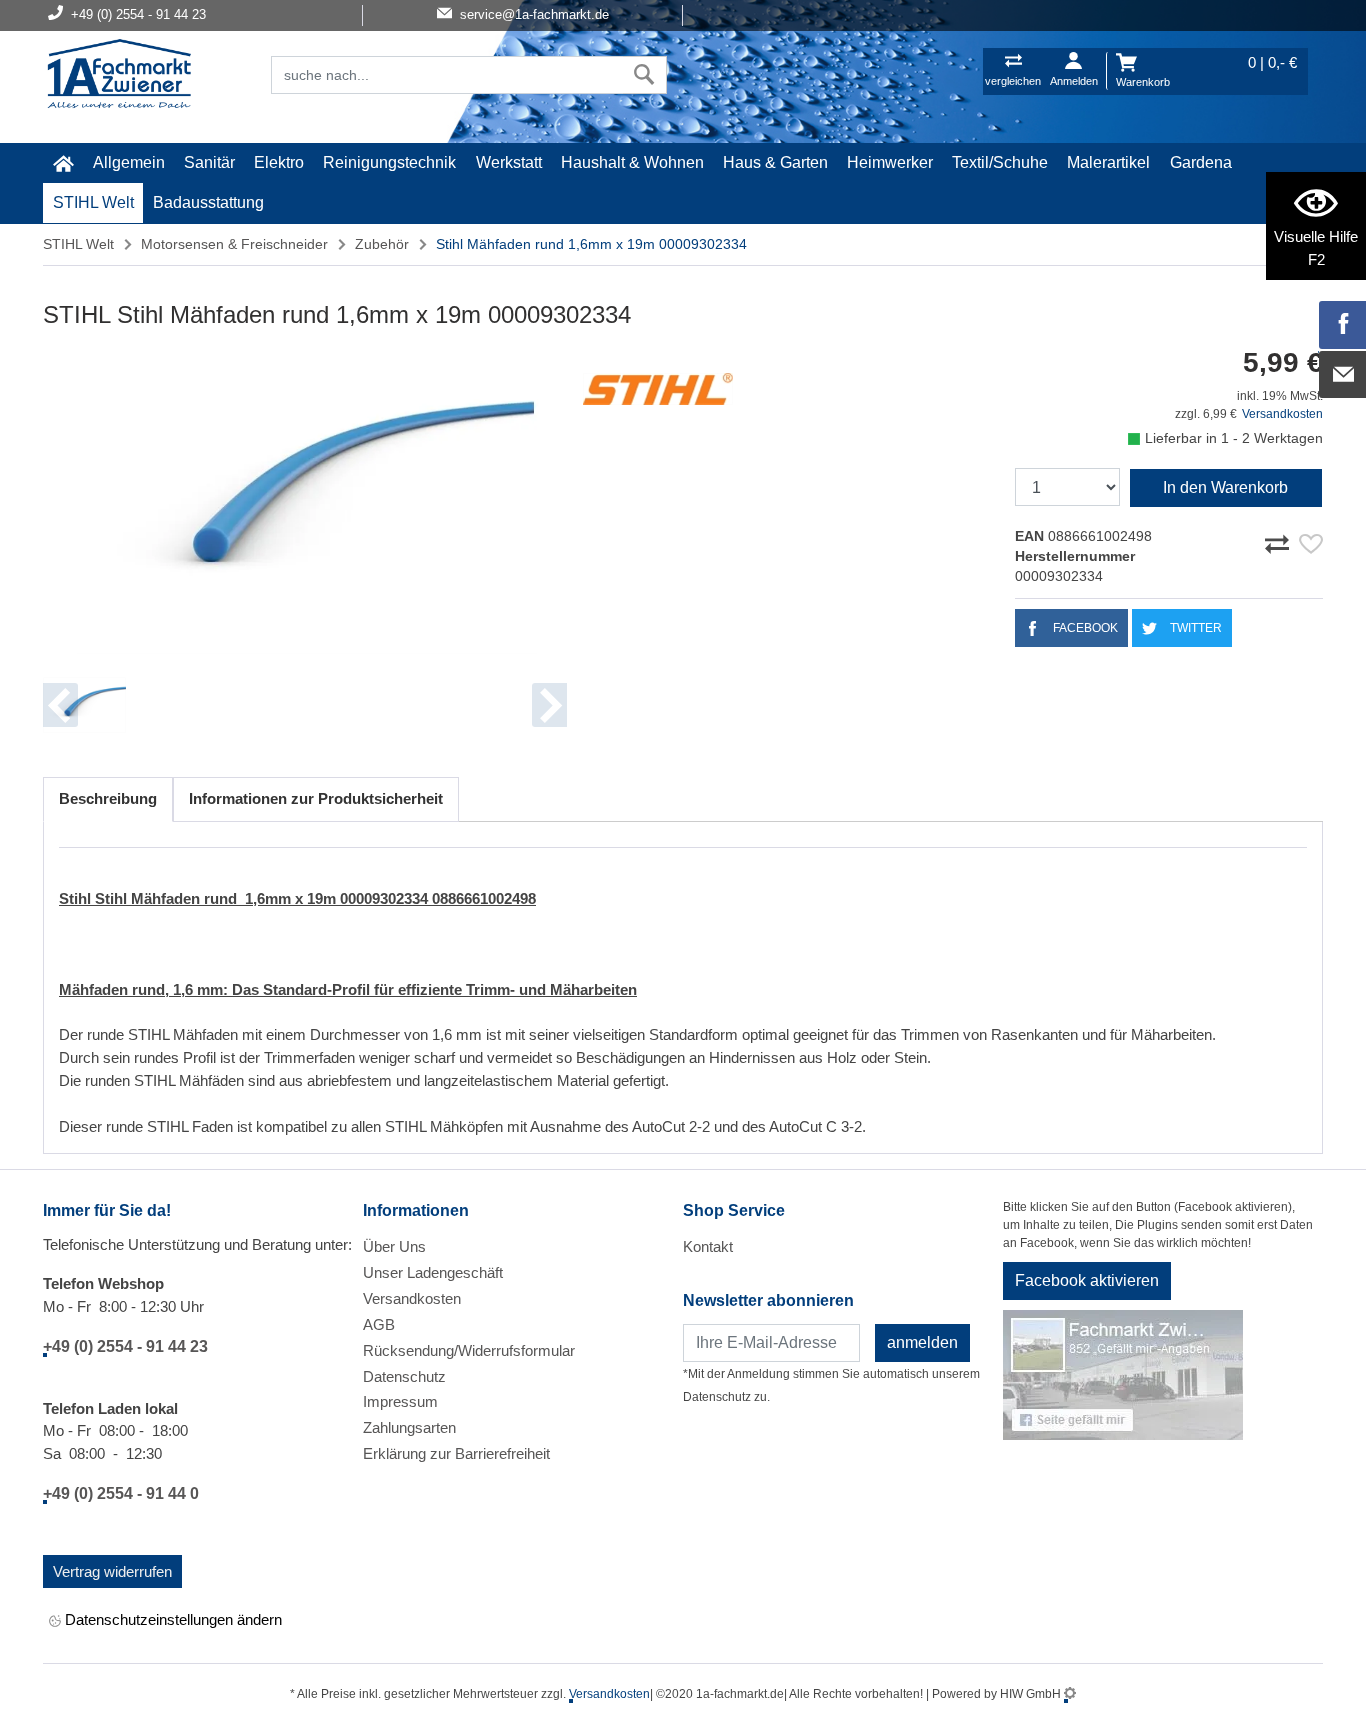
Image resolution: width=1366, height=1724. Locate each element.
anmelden (922, 1342)
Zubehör (382, 244)
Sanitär (209, 162)
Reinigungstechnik (389, 162)
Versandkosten (1282, 414)
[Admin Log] (1070, 1694)
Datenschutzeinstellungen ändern (171, 1619)
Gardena (1201, 162)
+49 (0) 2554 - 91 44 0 (121, 1493)
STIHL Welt (93, 202)
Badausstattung (208, 202)
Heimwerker (890, 162)
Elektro (279, 162)
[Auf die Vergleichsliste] (1280, 541)
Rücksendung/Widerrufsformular (469, 1350)
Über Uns (394, 1246)
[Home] (119, 76)
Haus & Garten (775, 162)
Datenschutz (404, 1376)
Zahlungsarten (409, 1427)
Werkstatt (509, 162)
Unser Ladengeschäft (433, 1272)
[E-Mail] (1343, 375)
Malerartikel (1108, 162)
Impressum (400, 1401)
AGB (379, 1324)
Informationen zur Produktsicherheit (316, 798)
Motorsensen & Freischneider (234, 244)
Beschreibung (108, 798)
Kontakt (708, 1246)
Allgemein (129, 162)
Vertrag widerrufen (112, 1571)
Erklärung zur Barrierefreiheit (456, 1453)
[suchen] (644, 75)
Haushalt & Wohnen (632, 162)
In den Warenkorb (1225, 487)
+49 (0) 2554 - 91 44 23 (125, 1346)
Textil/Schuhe (1000, 162)
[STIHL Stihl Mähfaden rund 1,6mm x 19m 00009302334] (305, 501)
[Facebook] (1343, 325)
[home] (63, 163)
